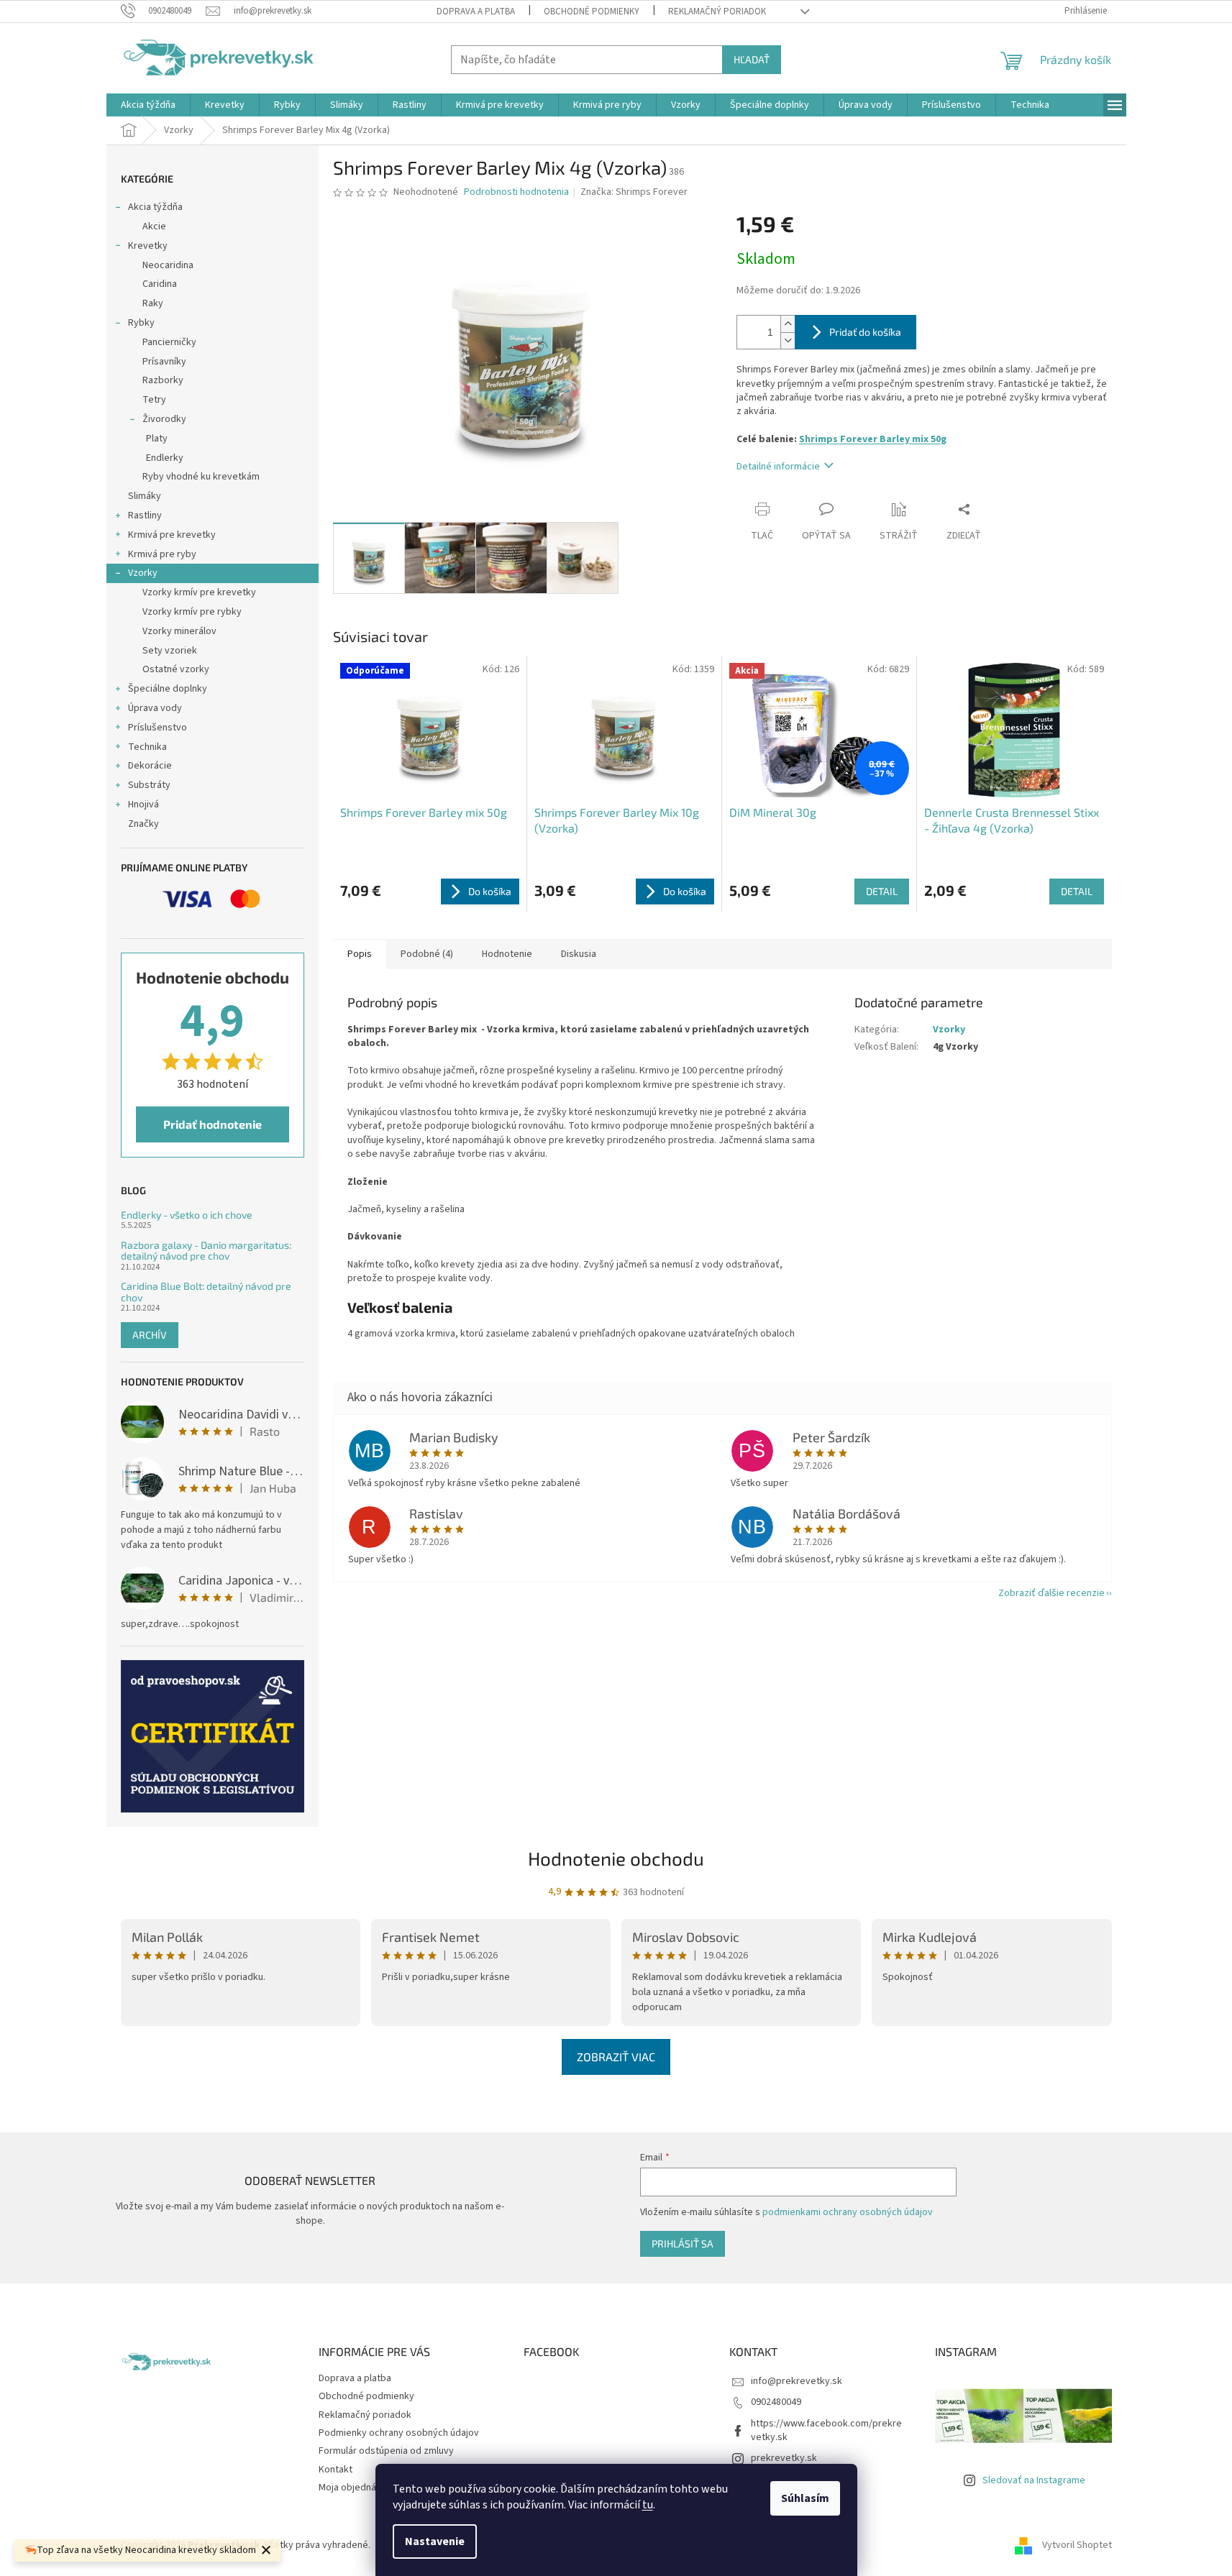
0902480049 (776, 2402)
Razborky (163, 380)
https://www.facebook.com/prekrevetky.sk (826, 2430)
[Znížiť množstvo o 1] (788, 340)
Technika (147, 747)
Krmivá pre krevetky (172, 535)
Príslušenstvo (158, 728)
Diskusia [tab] (579, 954)
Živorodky (164, 419)
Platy (157, 439)
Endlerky (165, 458)
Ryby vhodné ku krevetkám (201, 477)
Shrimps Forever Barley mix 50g (873, 439)
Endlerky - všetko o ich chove (187, 1215)
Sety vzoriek (170, 651)
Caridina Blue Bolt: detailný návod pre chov (206, 1292)
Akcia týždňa (155, 207)
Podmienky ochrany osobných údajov (399, 2433)
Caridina (160, 284)
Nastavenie (435, 2541)
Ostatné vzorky (176, 669)
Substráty (149, 785)
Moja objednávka (355, 2488)
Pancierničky (169, 342)
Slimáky (145, 496)
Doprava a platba (476, 12)
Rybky (141, 323)
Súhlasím (805, 2498)
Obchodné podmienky (592, 12)
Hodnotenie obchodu (616, 1858)
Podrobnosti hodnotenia (516, 192)
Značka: (634, 192)
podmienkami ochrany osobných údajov (848, 2212)
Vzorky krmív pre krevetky (199, 592)
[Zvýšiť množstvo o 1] (788, 324)
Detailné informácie (778, 467)
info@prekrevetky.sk (797, 2381)
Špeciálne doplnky (168, 689)
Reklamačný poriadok (717, 12)
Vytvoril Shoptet (1077, 2545)
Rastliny (145, 515)
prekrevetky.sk (784, 2458)
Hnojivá (143, 805)
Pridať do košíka (865, 332)
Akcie (154, 226)
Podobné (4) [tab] (427, 954)
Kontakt (336, 2470)
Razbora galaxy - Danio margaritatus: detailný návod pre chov (206, 1251)
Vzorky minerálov (179, 631)
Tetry (154, 400)
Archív (150, 1335)
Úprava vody (155, 708)
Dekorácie (150, 766)
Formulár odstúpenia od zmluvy (386, 2451)
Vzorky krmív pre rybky (192, 612)
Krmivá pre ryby (162, 554)
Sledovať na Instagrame (1034, 2480)
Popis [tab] (360, 954)
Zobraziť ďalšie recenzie (1051, 1593)
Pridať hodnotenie (213, 1124)
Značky (143, 824)
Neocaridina (168, 265)
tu (648, 2505)
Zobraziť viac (616, 2057)
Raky (153, 303)
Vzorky (143, 573)
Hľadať (752, 59)
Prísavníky (164, 362)
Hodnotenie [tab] (507, 954)
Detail (882, 891)
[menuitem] (148, 105)
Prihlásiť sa (683, 2243)
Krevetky (148, 246)
